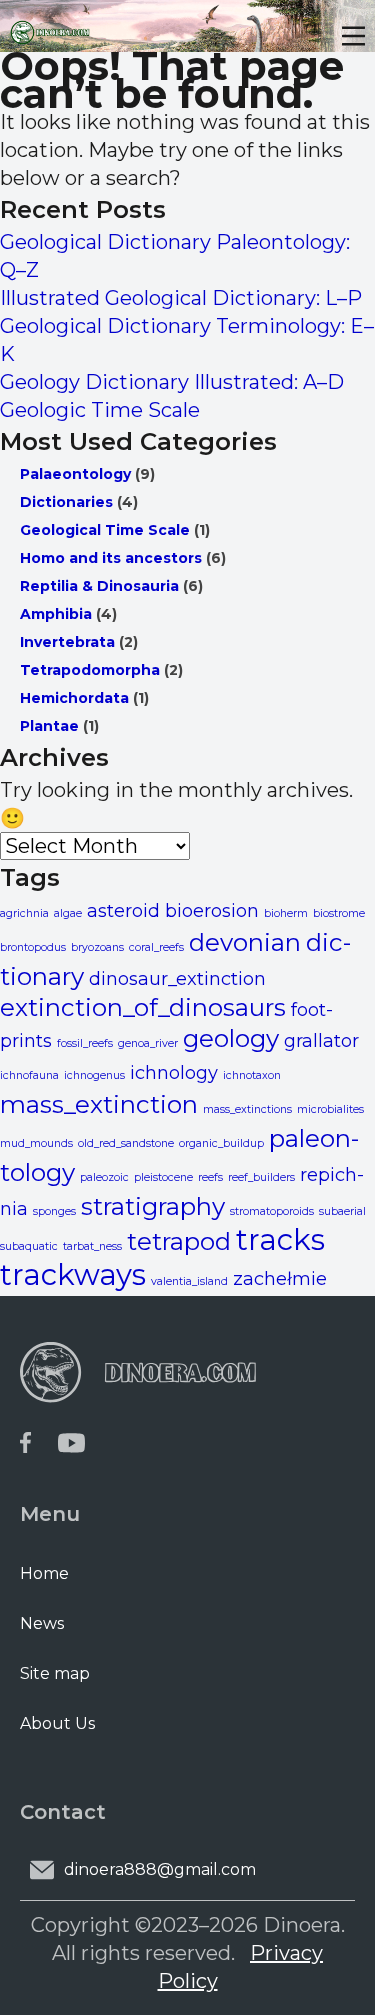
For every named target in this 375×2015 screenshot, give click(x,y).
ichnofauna (29, 1075)
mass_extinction (99, 1104)
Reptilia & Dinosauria (99, 586)
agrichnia (24, 913)
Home (44, 1573)
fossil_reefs (85, 1043)
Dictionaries (66, 502)
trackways (73, 1274)
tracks (280, 1239)
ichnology (174, 1072)
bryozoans (97, 947)
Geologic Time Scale (100, 410)
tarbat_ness (92, 1246)
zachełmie (280, 1278)
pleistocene (163, 1177)
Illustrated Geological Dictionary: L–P (181, 298)
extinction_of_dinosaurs (143, 1007)
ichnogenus (94, 1075)
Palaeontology (75, 474)
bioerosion (212, 910)
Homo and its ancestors (111, 558)
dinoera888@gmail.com (160, 1869)
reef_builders (261, 1177)
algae (68, 913)
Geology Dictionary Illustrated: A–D (172, 382)
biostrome (339, 913)
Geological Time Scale (105, 530)
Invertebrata (67, 642)
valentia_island (189, 1281)
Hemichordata (74, 698)
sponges (54, 1211)
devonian (245, 942)
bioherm (286, 913)
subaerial (342, 1211)
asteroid (123, 910)
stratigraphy (153, 1206)
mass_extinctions (247, 1109)
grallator (321, 1040)
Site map (55, 1673)
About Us (57, 1723)
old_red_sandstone (126, 1143)
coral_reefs (156, 947)
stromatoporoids (272, 1211)
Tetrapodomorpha (90, 670)
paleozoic (104, 1177)
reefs (210, 1177)
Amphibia (56, 614)
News (42, 1623)
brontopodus (33, 947)
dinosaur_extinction (177, 978)
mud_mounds (36, 1143)
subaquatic (29, 1246)
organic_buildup (221, 1143)
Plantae (49, 726)
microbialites (330, 1109)
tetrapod (179, 1241)
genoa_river (148, 1043)
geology (231, 1038)
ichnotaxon (252, 1075)
